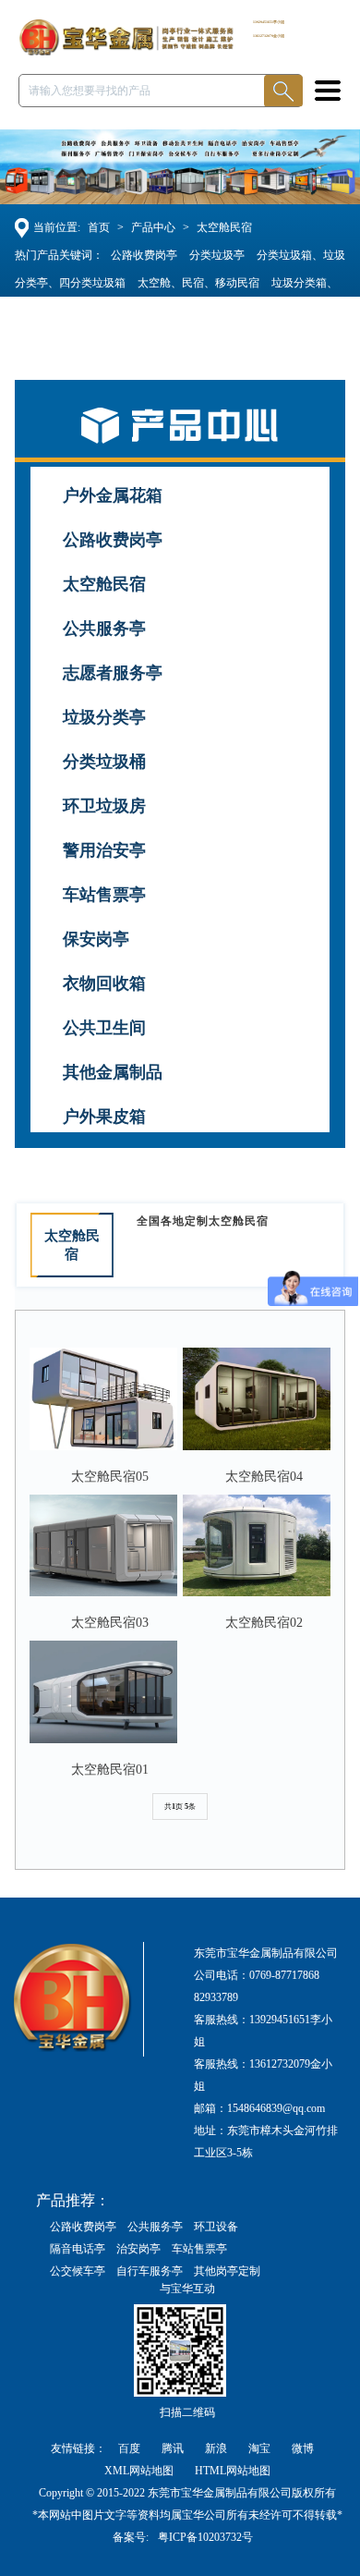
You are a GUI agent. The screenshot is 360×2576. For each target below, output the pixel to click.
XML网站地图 (139, 2471)
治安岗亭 (138, 2249)
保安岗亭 (96, 939)
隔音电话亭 (78, 2249)
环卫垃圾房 (104, 806)
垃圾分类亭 (104, 717)
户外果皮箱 (104, 1117)
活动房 (288, 311)
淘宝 (261, 2448)
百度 (131, 2448)
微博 (303, 2448)
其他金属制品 (113, 1072)
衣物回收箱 (104, 983)
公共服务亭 (104, 629)
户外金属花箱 (113, 495)
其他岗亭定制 (227, 2271)
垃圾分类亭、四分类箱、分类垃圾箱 (171, 311)
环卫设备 (216, 2227)
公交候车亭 (78, 2271)
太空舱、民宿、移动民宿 (198, 283)
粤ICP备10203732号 (205, 2537)
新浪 (217, 2448)
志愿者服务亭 (113, 673)
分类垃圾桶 (104, 762)
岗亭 (116, 338)
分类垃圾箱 (66, 338)
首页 (99, 227)
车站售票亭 (104, 895)
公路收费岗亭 (144, 255)
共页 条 (180, 1807)
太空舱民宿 (224, 227)
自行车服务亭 (150, 2271)
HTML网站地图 (233, 2471)
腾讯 (174, 2448)
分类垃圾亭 (217, 255)
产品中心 (153, 227)
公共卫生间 (104, 1028)
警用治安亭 (104, 850)
